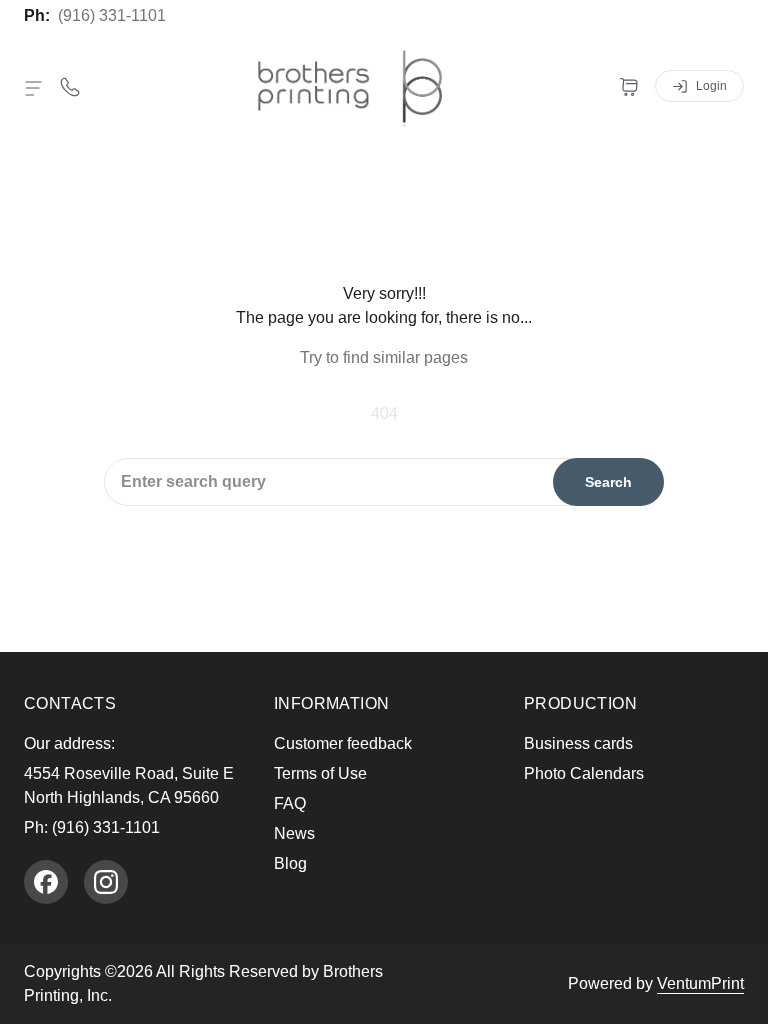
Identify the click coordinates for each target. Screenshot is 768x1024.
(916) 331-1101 (112, 15)
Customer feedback (343, 743)
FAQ (290, 803)
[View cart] (629, 86)
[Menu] (34, 88)
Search (608, 482)
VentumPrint (700, 983)
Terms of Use (320, 773)
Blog (290, 863)
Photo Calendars (584, 773)
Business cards (578, 743)
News (294, 833)
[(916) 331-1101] (70, 86)
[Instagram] (106, 882)
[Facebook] (46, 882)
